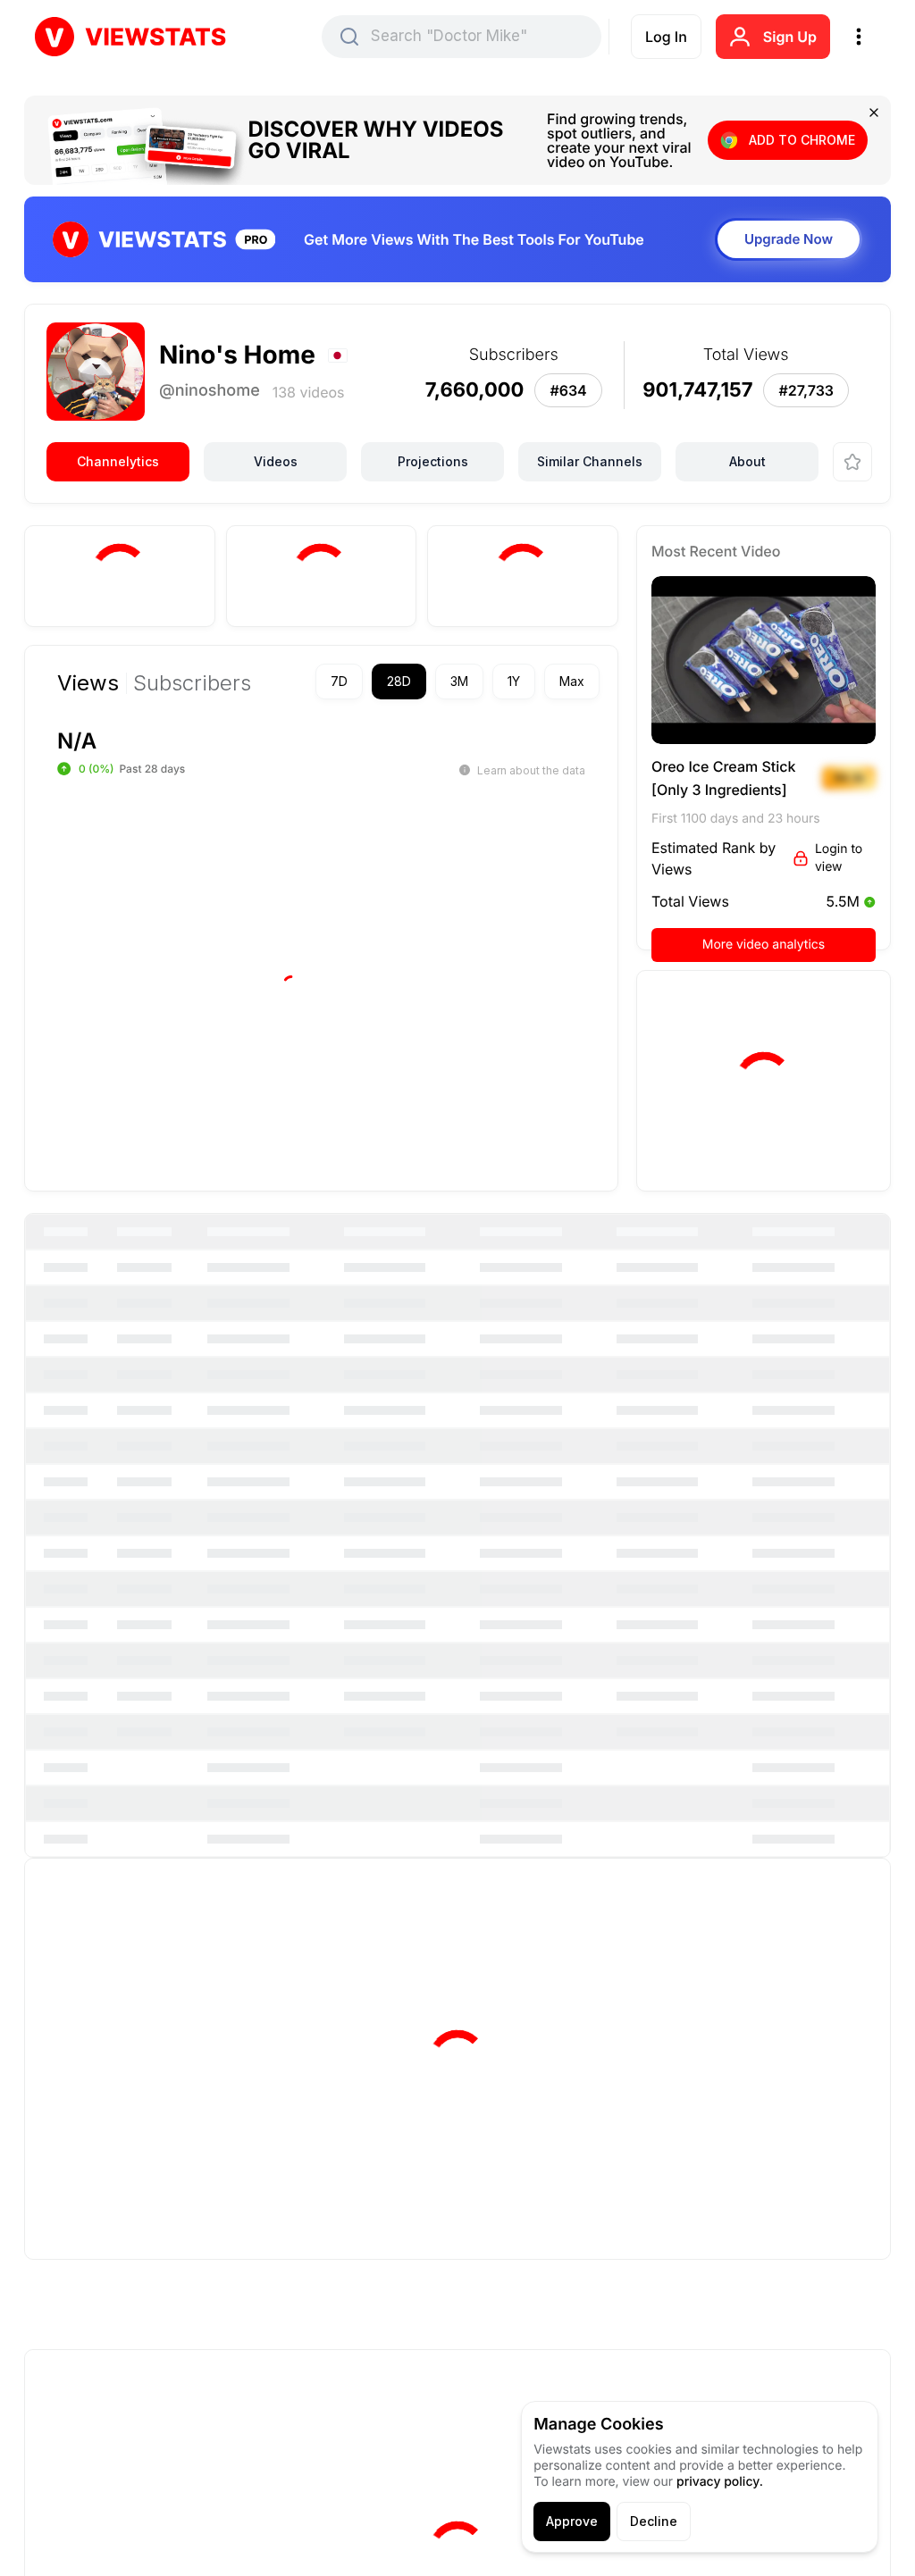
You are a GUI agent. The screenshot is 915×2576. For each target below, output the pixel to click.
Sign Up (790, 37)
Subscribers (192, 683)
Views (88, 683)
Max (572, 681)
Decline (654, 2521)
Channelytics (118, 461)
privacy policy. (720, 2482)
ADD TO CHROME (802, 140)
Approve (572, 2521)
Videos (276, 461)
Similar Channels (590, 461)
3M (459, 681)
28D (399, 681)
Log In (666, 37)
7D (339, 681)
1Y (514, 681)
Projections (433, 461)
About (747, 461)
